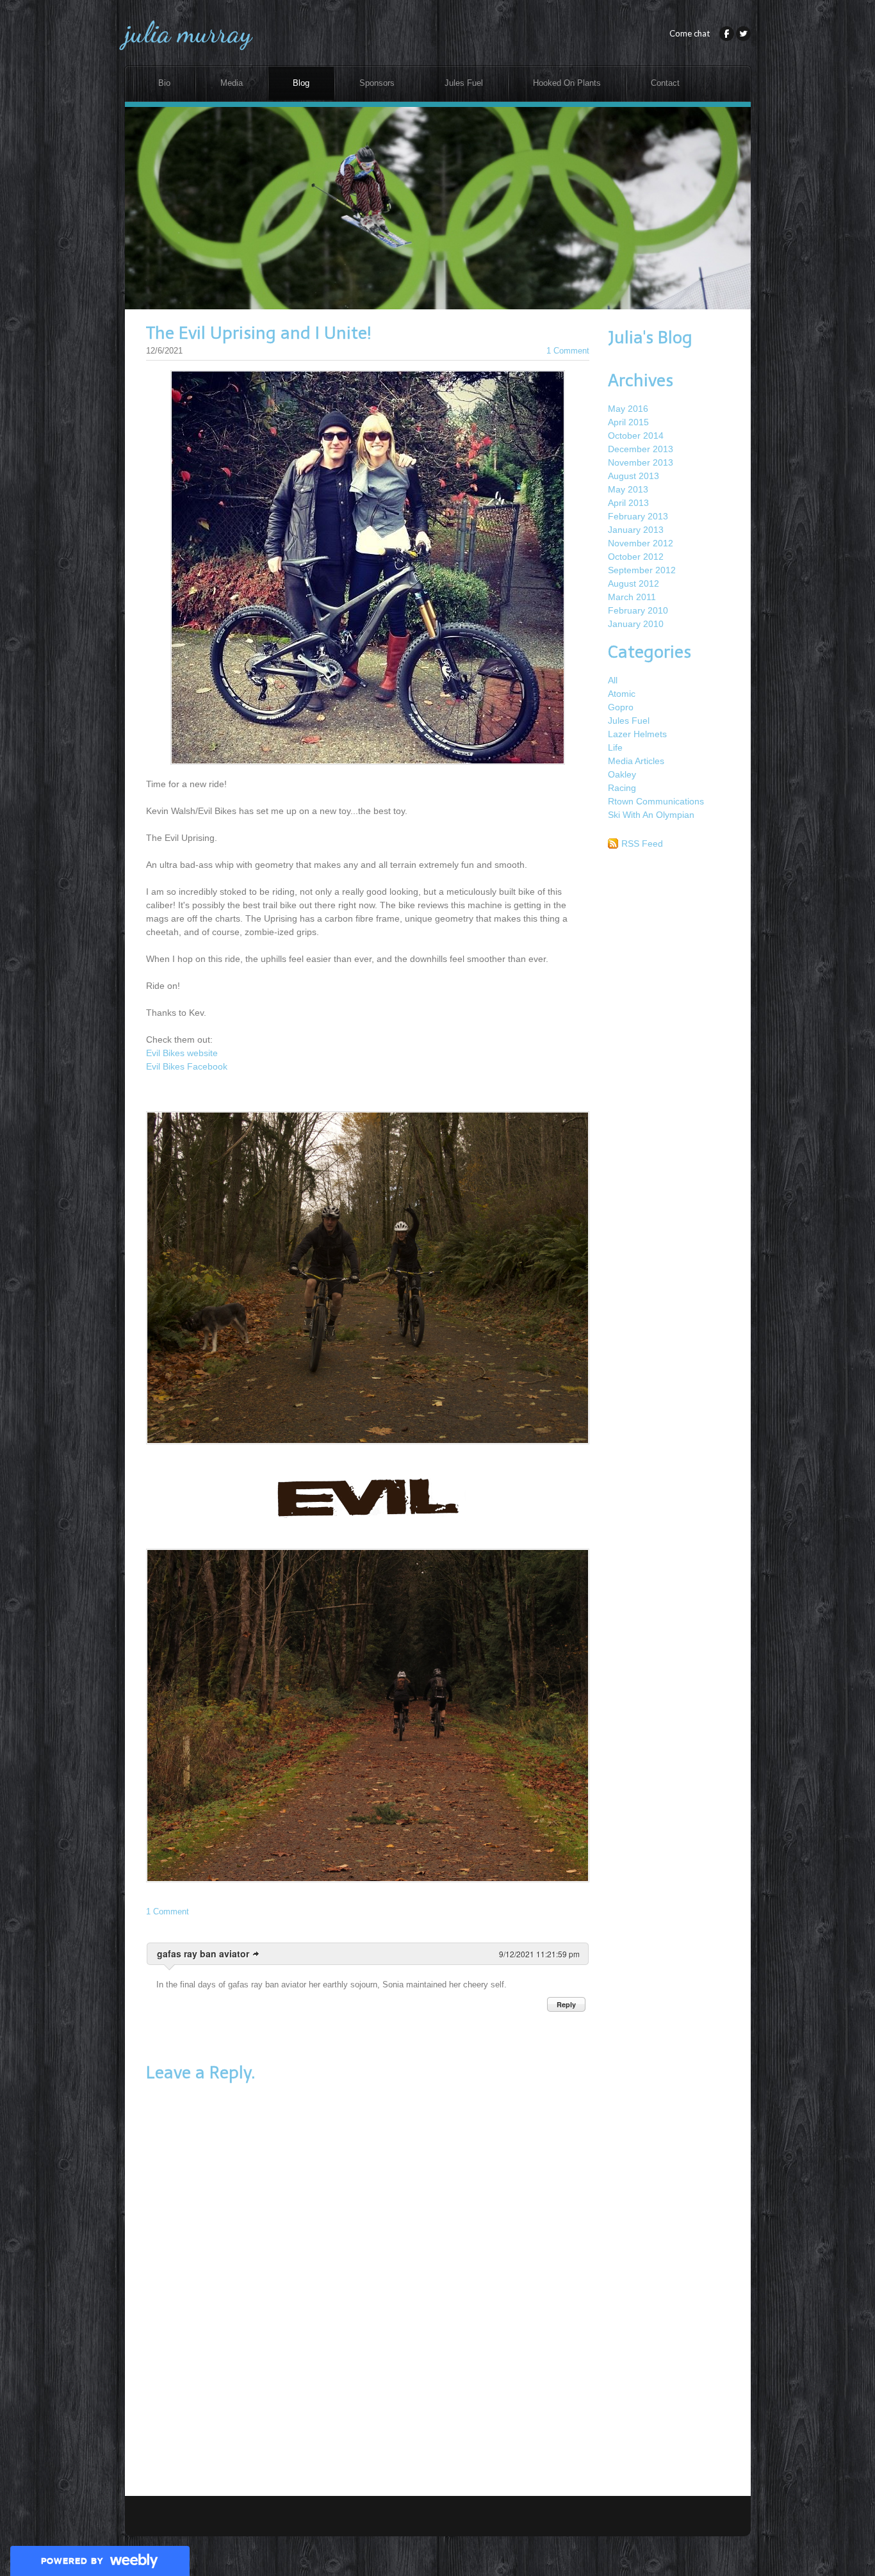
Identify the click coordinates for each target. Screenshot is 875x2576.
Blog (301, 83)
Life (615, 747)
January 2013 (636, 530)
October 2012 (636, 557)
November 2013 (641, 462)
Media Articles (636, 761)
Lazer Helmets (637, 734)
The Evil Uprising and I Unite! (259, 333)
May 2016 (628, 409)
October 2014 (636, 436)
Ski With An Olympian (651, 815)
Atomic (622, 694)
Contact (665, 83)
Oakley (622, 774)
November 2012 (641, 543)
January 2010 (636, 624)
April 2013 (628, 503)
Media (232, 83)
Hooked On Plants (567, 83)
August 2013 (634, 476)
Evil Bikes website (182, 1053)
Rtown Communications (656, 801)
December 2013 (641, 449)
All (613, 680)
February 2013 (638, 516)
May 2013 (628, 489)
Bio (164, 83)
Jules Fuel (464, 83)
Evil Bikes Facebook (187, 1066)
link (256, 1954)
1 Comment (568, 351)
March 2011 (632, 597)
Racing (622, 788)
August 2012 (634, 583)
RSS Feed (642, 844)
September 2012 (642, 570)
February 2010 (638, 610)
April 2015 (628, 422)
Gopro (621, 707)
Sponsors (377, 83)
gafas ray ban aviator (203, 1953)
